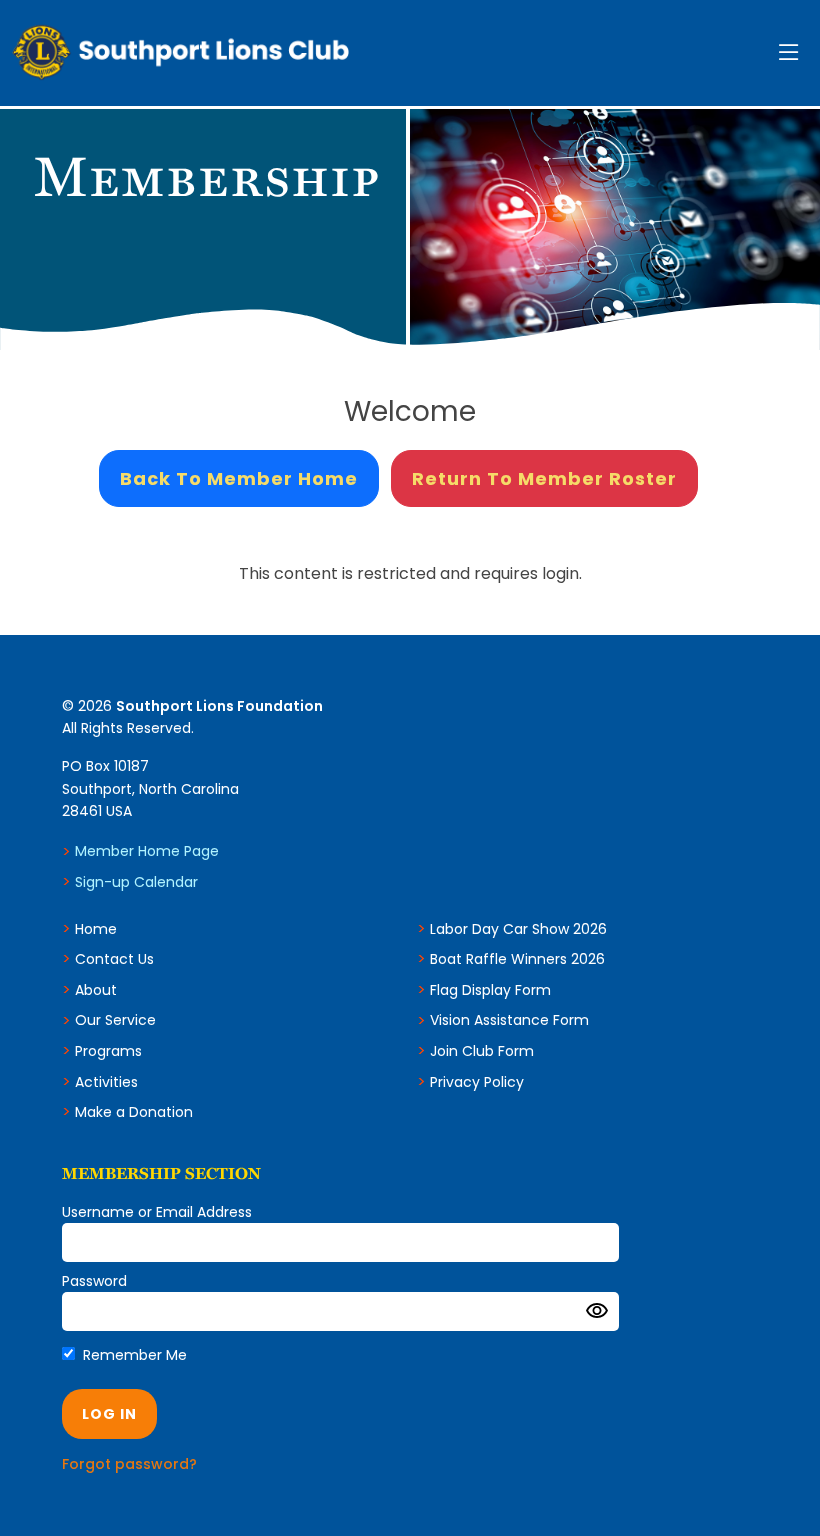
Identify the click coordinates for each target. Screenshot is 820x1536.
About (96, 990)
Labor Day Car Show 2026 (518, 929)
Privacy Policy (477, 1082)
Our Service (115, 1020)
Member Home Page (147, 851)
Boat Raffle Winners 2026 (517, 959)
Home (96, 929)
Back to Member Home (239, 478)
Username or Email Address (157, 1212)
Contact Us (114, 959)
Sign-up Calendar (136, 882)
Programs (108, 1051)
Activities (106, 1082)
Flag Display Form (490, 990)
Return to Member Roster (544, 478)
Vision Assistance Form (509, 1020)
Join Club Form (482, 1051)
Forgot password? (129, 1464)
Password (94, 1281)
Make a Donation (134, 1112)
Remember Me (133, 1355)
